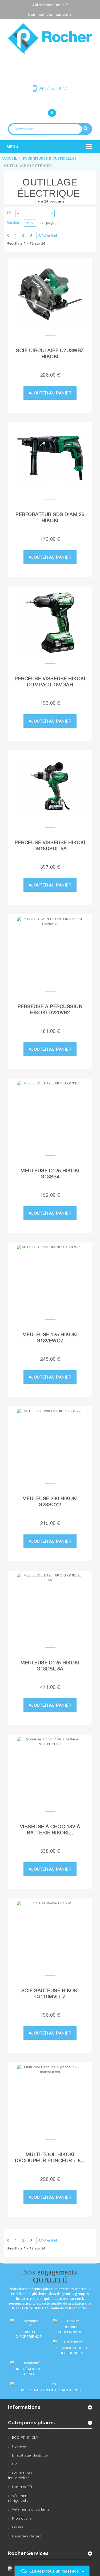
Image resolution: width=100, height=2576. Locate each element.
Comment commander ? (50, 14)
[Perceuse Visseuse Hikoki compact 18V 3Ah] (50, 622)
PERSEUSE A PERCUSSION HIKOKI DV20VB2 (50, 1009)
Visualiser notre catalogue (52, 61)
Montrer (13, 223)
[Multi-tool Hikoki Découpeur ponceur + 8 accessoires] (50, 2098)
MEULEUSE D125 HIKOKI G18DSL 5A (50, 1666)
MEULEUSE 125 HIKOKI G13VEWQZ (50, 1337)
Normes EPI (22, 2487)
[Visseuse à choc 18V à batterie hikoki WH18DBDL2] (50, 1770)
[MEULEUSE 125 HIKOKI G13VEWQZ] (50, 1278)
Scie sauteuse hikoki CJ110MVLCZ (50, 1993)
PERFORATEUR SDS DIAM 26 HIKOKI (50, 517)
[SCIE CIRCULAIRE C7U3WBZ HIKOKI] (50, 294)
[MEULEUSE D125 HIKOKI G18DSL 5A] (50, 1606)
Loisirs (18, 2527)
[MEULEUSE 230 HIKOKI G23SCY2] (50, 1442)
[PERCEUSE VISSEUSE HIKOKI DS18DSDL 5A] (50, 786)
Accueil (9, 158)
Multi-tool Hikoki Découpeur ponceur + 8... (50, 2157)
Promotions (22, 2518)
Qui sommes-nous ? (50, 5)
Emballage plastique (30, 2455)
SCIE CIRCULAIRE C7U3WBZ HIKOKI (50, 353)
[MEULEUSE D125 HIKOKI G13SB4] (50, 1114)
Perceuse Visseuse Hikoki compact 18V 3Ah (50, 682)
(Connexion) (50, 102)
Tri (9, 213)
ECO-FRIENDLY (25, 2437)
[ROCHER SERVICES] (50, 38)
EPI (15, 2464)
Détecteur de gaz (27, 2536)
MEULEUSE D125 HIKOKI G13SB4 (50, 1174)
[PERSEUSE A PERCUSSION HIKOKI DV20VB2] (50, 950)
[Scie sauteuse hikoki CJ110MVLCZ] (50, 1934)
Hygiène (19, 2446)
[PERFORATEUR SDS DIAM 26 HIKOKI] (50, 458)
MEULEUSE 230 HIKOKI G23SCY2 (50, 1501)
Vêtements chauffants (31, 2509)
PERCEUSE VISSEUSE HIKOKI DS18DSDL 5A (50, 845)
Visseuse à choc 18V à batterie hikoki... (50, 1830)
